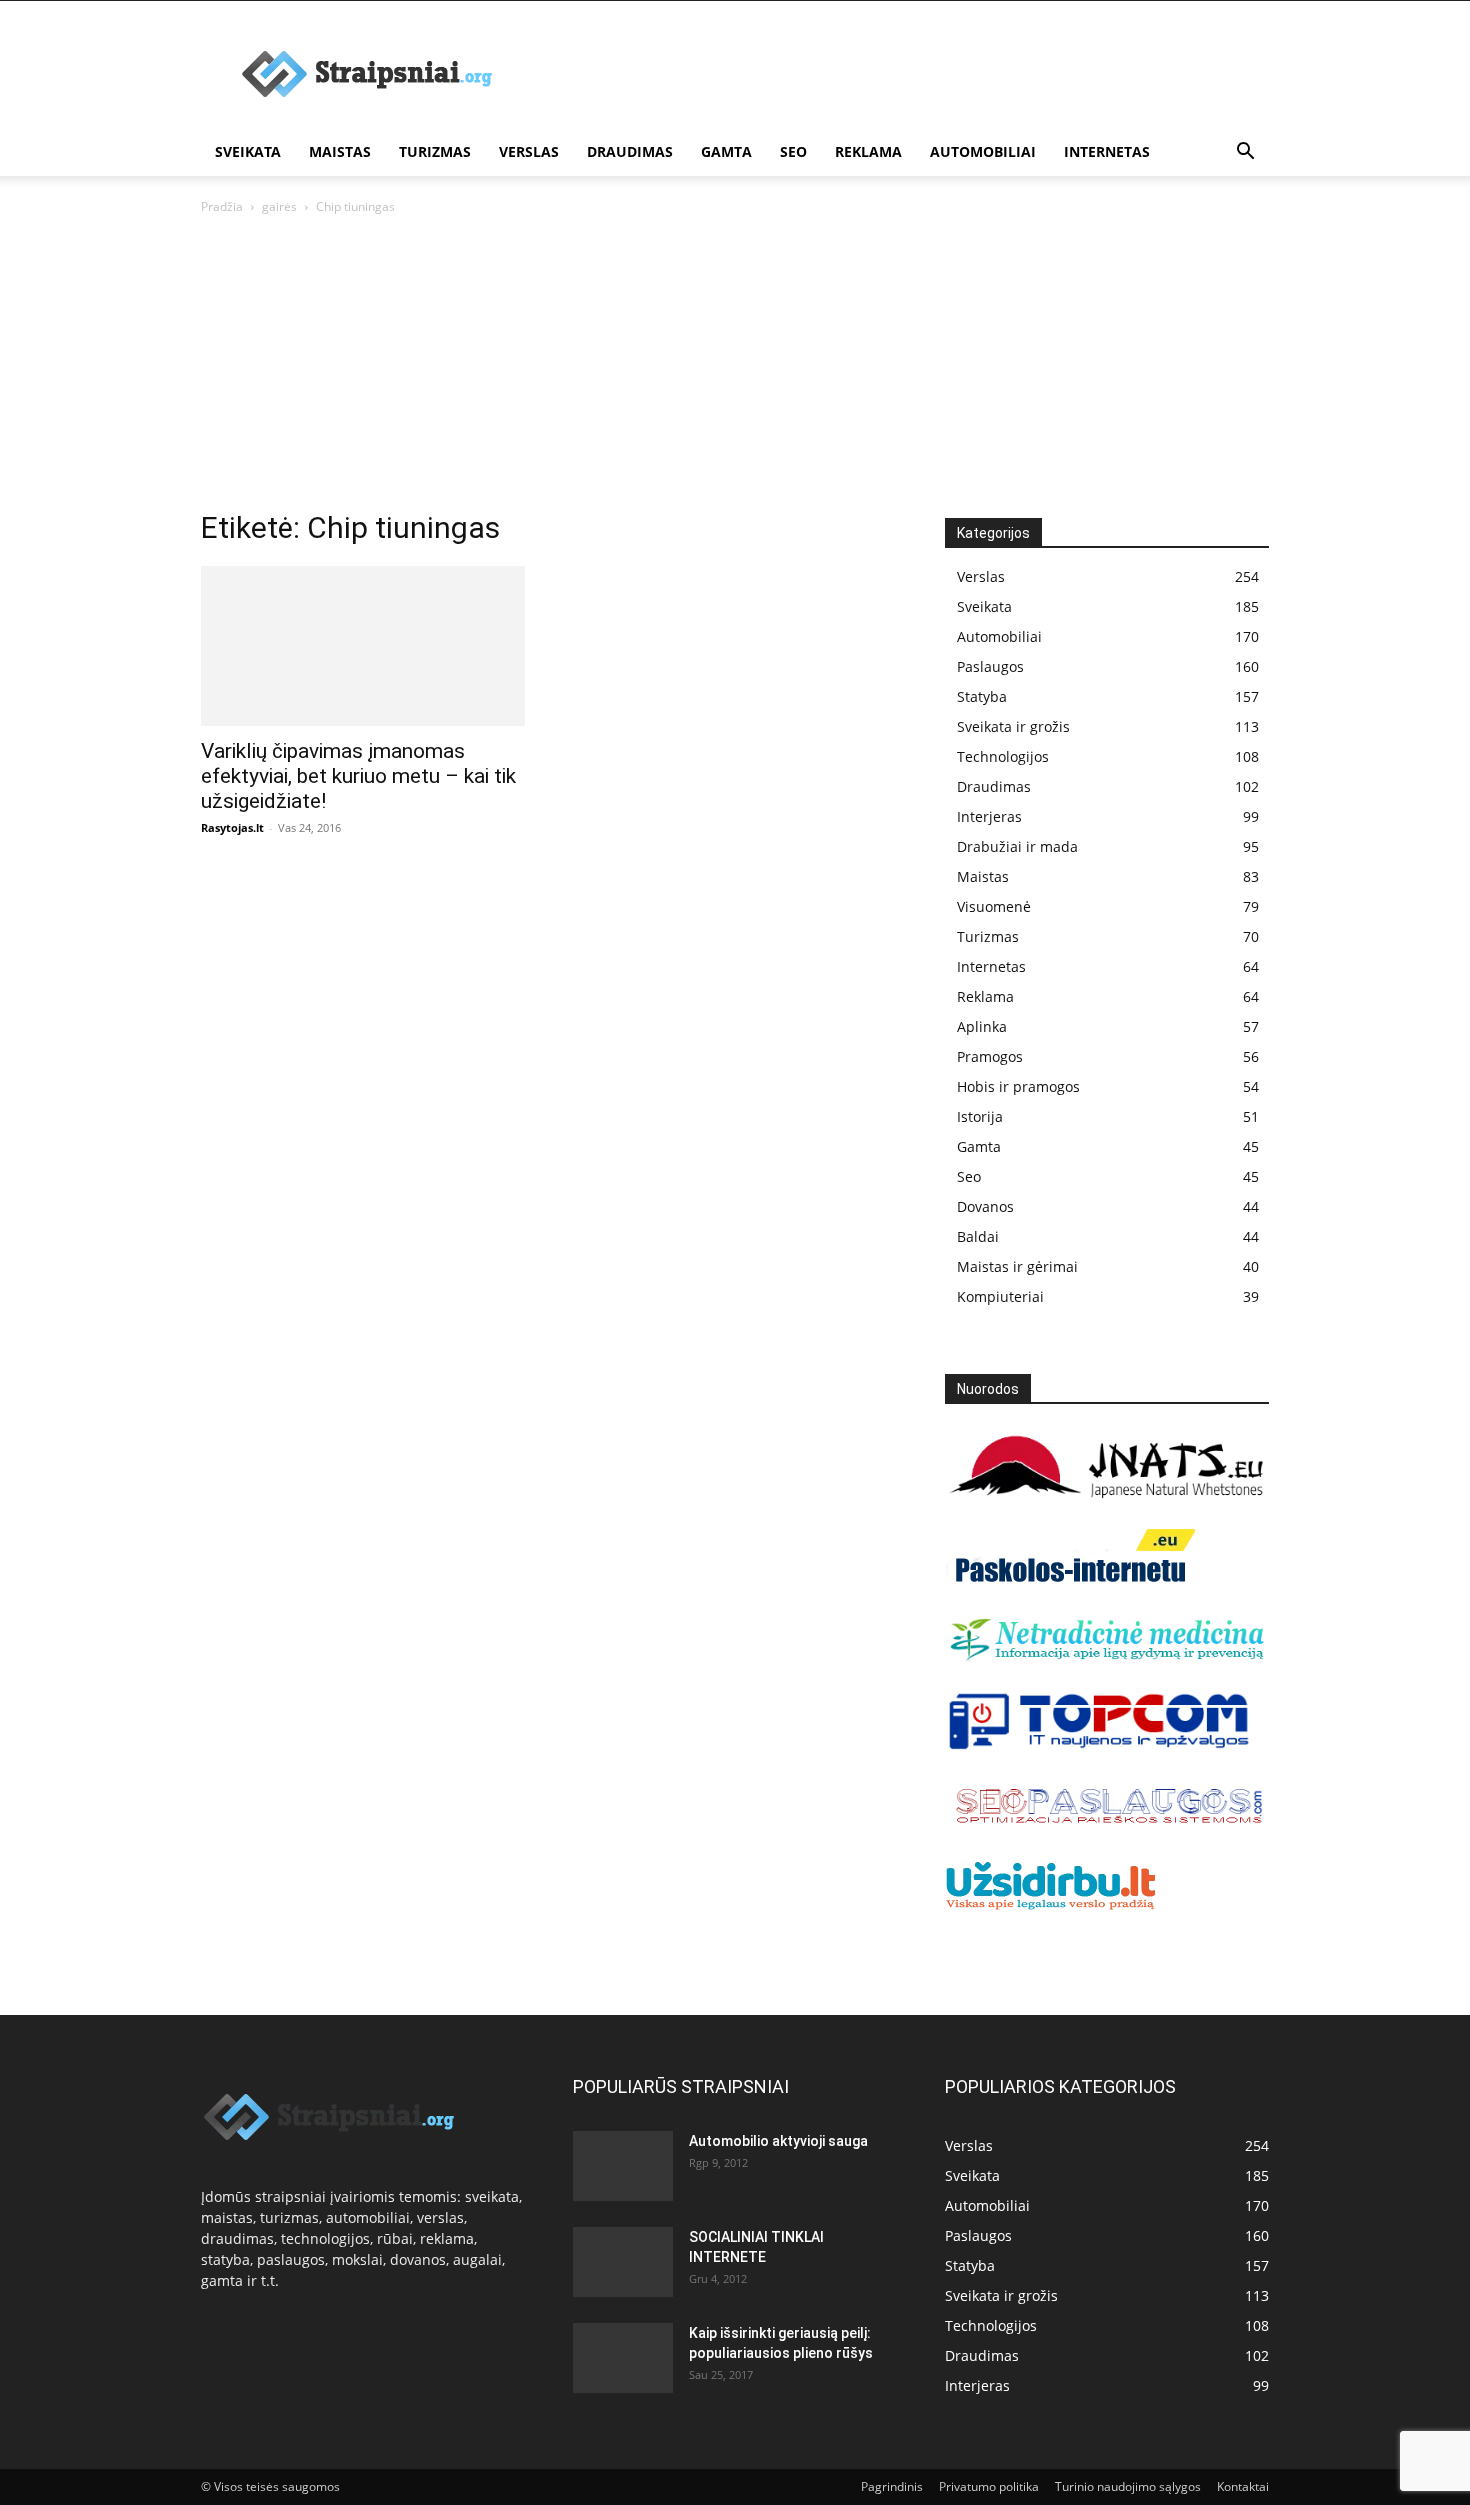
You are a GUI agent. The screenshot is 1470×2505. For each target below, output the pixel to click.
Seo (793, 151)
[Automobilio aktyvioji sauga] (623, 2164)
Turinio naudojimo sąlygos (1128, 2486)
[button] (1245, 153)
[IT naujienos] (1099, 1745)
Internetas (1107, 151)
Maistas (340, 151)
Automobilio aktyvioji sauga (778, 2141)
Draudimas (630, 151)
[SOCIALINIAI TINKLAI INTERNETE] (623, 2256)
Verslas (529, 151)
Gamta (726, 151)
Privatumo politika (989, 2486)
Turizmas (435, 151)
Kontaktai (1243, 2486)
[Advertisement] (735, 368)
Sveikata (248, 151)
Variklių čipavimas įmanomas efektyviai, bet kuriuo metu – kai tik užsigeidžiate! (358, 776)
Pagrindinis (892, 2486)
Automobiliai (983, 151)
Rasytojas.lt (232, 827)
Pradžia (222, 206)
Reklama (868, 151)
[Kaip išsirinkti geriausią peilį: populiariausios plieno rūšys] (623, 2358)
